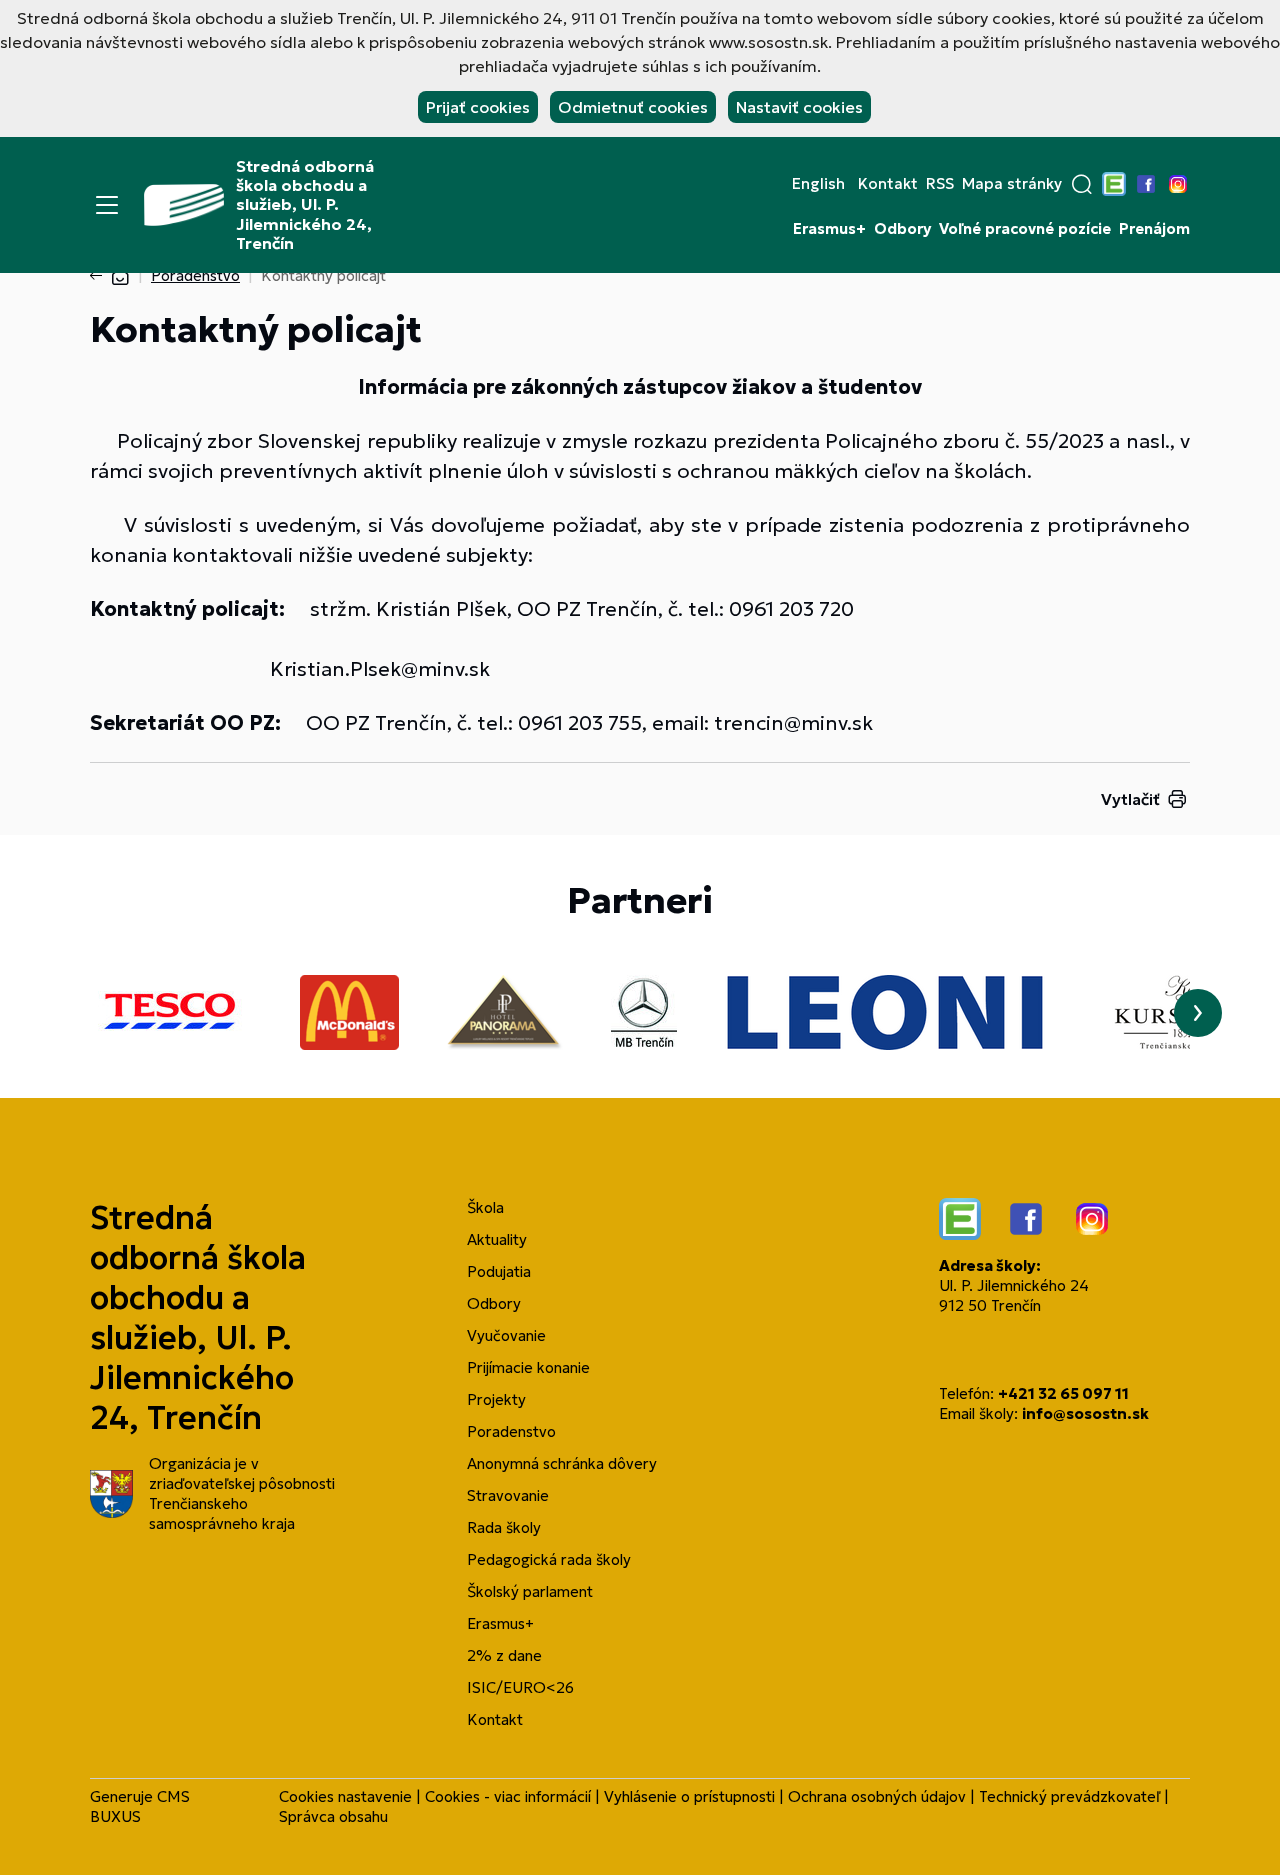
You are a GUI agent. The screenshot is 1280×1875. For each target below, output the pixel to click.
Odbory (902, 229)
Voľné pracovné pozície (1025, 229)
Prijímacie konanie (528, 1367)
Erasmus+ (829, 229)
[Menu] (107, 205)
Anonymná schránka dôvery (562, 1463)
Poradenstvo (195, 275)
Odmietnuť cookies (633, 107)
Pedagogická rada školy (549, 1559)
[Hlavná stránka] (120, 275)
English (818, 184)
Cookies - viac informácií (508, 1796)
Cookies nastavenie (345, 1796)
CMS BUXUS (140, 1806)
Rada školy (504, 1527)
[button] (1082, 184)
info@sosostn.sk (1085, 1413)
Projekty (496, 1399)
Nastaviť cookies (799, 107)
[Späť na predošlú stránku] (100, 276)
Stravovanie (508, 1495)
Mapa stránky (1012, 184)
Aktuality (497, 1239)
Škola (485, 1207)
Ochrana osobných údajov (877, 1796)
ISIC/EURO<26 (520, 1687)
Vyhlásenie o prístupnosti (689, 1796)
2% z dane (504, 1655)
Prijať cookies (478, 107)
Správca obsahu (333, 1816)
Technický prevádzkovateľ (1069, 1796)
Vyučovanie (506, 1335)
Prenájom (1154, 229)
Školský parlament (530, 1591)
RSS (940, 184)
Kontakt (888, 184)
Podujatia (499, 1271)
